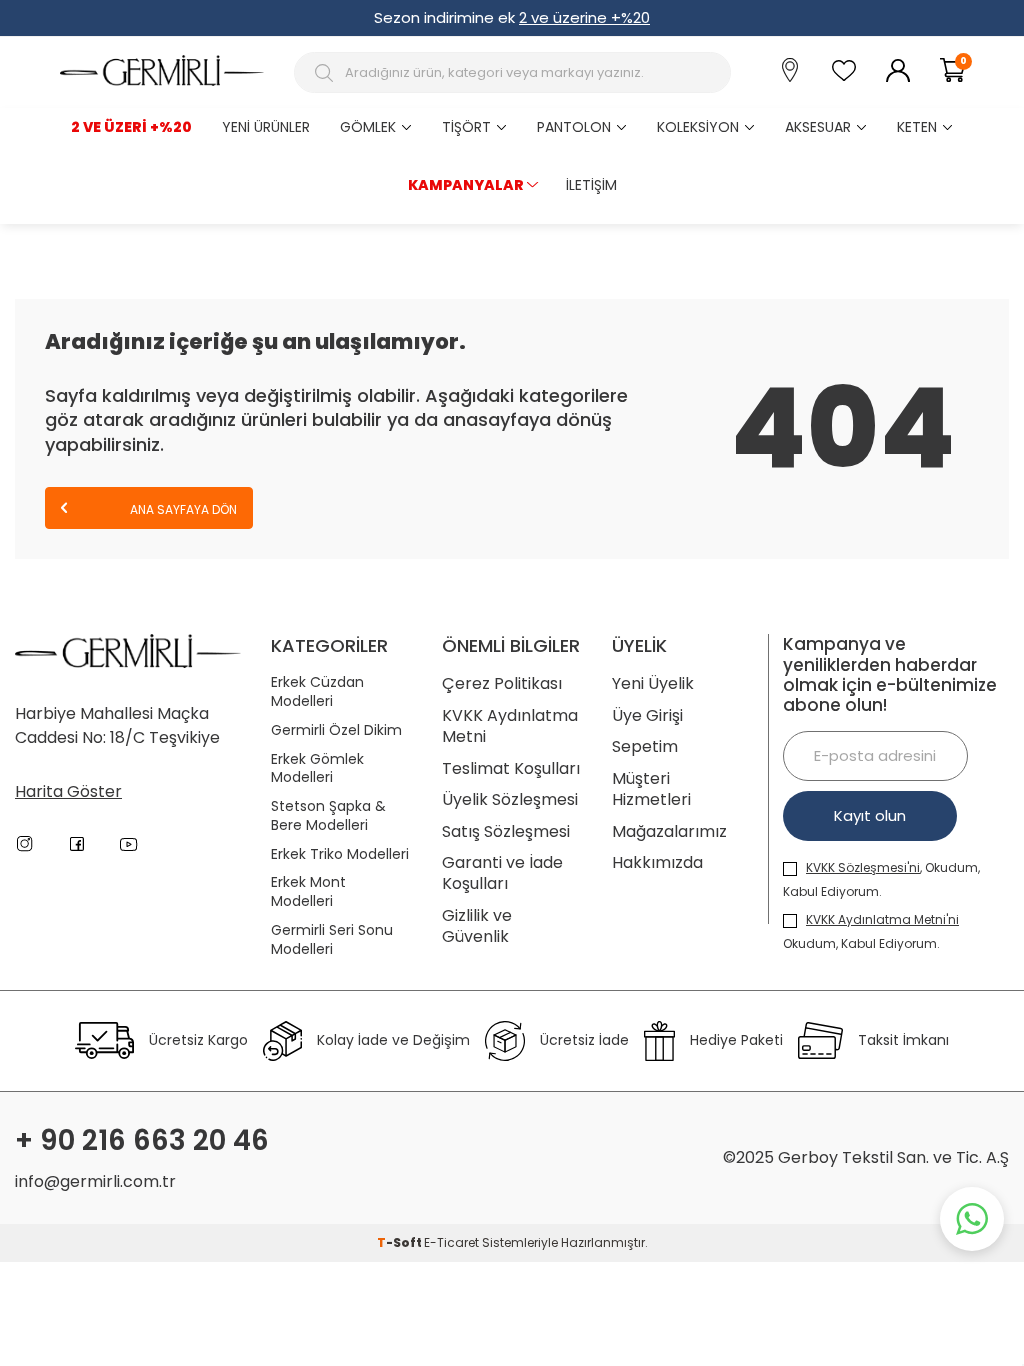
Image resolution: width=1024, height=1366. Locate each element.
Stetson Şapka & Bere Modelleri (328, 816)
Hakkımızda (657, 862)
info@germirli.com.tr (95, 1181)
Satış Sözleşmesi (506, 831)
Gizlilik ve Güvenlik (477, 926)
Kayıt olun (870, 815)
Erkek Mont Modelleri (308, 892)
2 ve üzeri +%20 (131, 127)
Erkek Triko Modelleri (340, 854)
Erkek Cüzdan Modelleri (317, 692)
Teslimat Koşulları (511, 768)
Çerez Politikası (502, 683)
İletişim (591, 185)
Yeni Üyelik (653, 683)
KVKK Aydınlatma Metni (510, 726)
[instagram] (25, 844)
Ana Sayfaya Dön (182, 509)
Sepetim (645, 746)
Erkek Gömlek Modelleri (317, 769)
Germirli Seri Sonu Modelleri (332, 940)
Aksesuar (818, 127)
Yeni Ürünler (266, 127)
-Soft (400, 1242)
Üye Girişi (647, 715)
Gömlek (368, 127)
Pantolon (574, 127)
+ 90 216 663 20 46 (142, 1141)
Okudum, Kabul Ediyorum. (871, 931)
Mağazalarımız (669, 831)
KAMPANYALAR (466, 185)
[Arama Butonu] (326, 73)
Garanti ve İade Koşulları (502, 873)
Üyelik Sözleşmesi (510, 799)
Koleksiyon (698, 127)
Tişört (466, 127)
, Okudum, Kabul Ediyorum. (881, 879)
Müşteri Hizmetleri (651, 789)
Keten (917, 127)
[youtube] (129, 844)
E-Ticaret (451, 1242)
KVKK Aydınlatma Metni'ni (882, 919)
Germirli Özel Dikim (336, 730)
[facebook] (77, 844)
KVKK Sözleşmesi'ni (863, 867)
